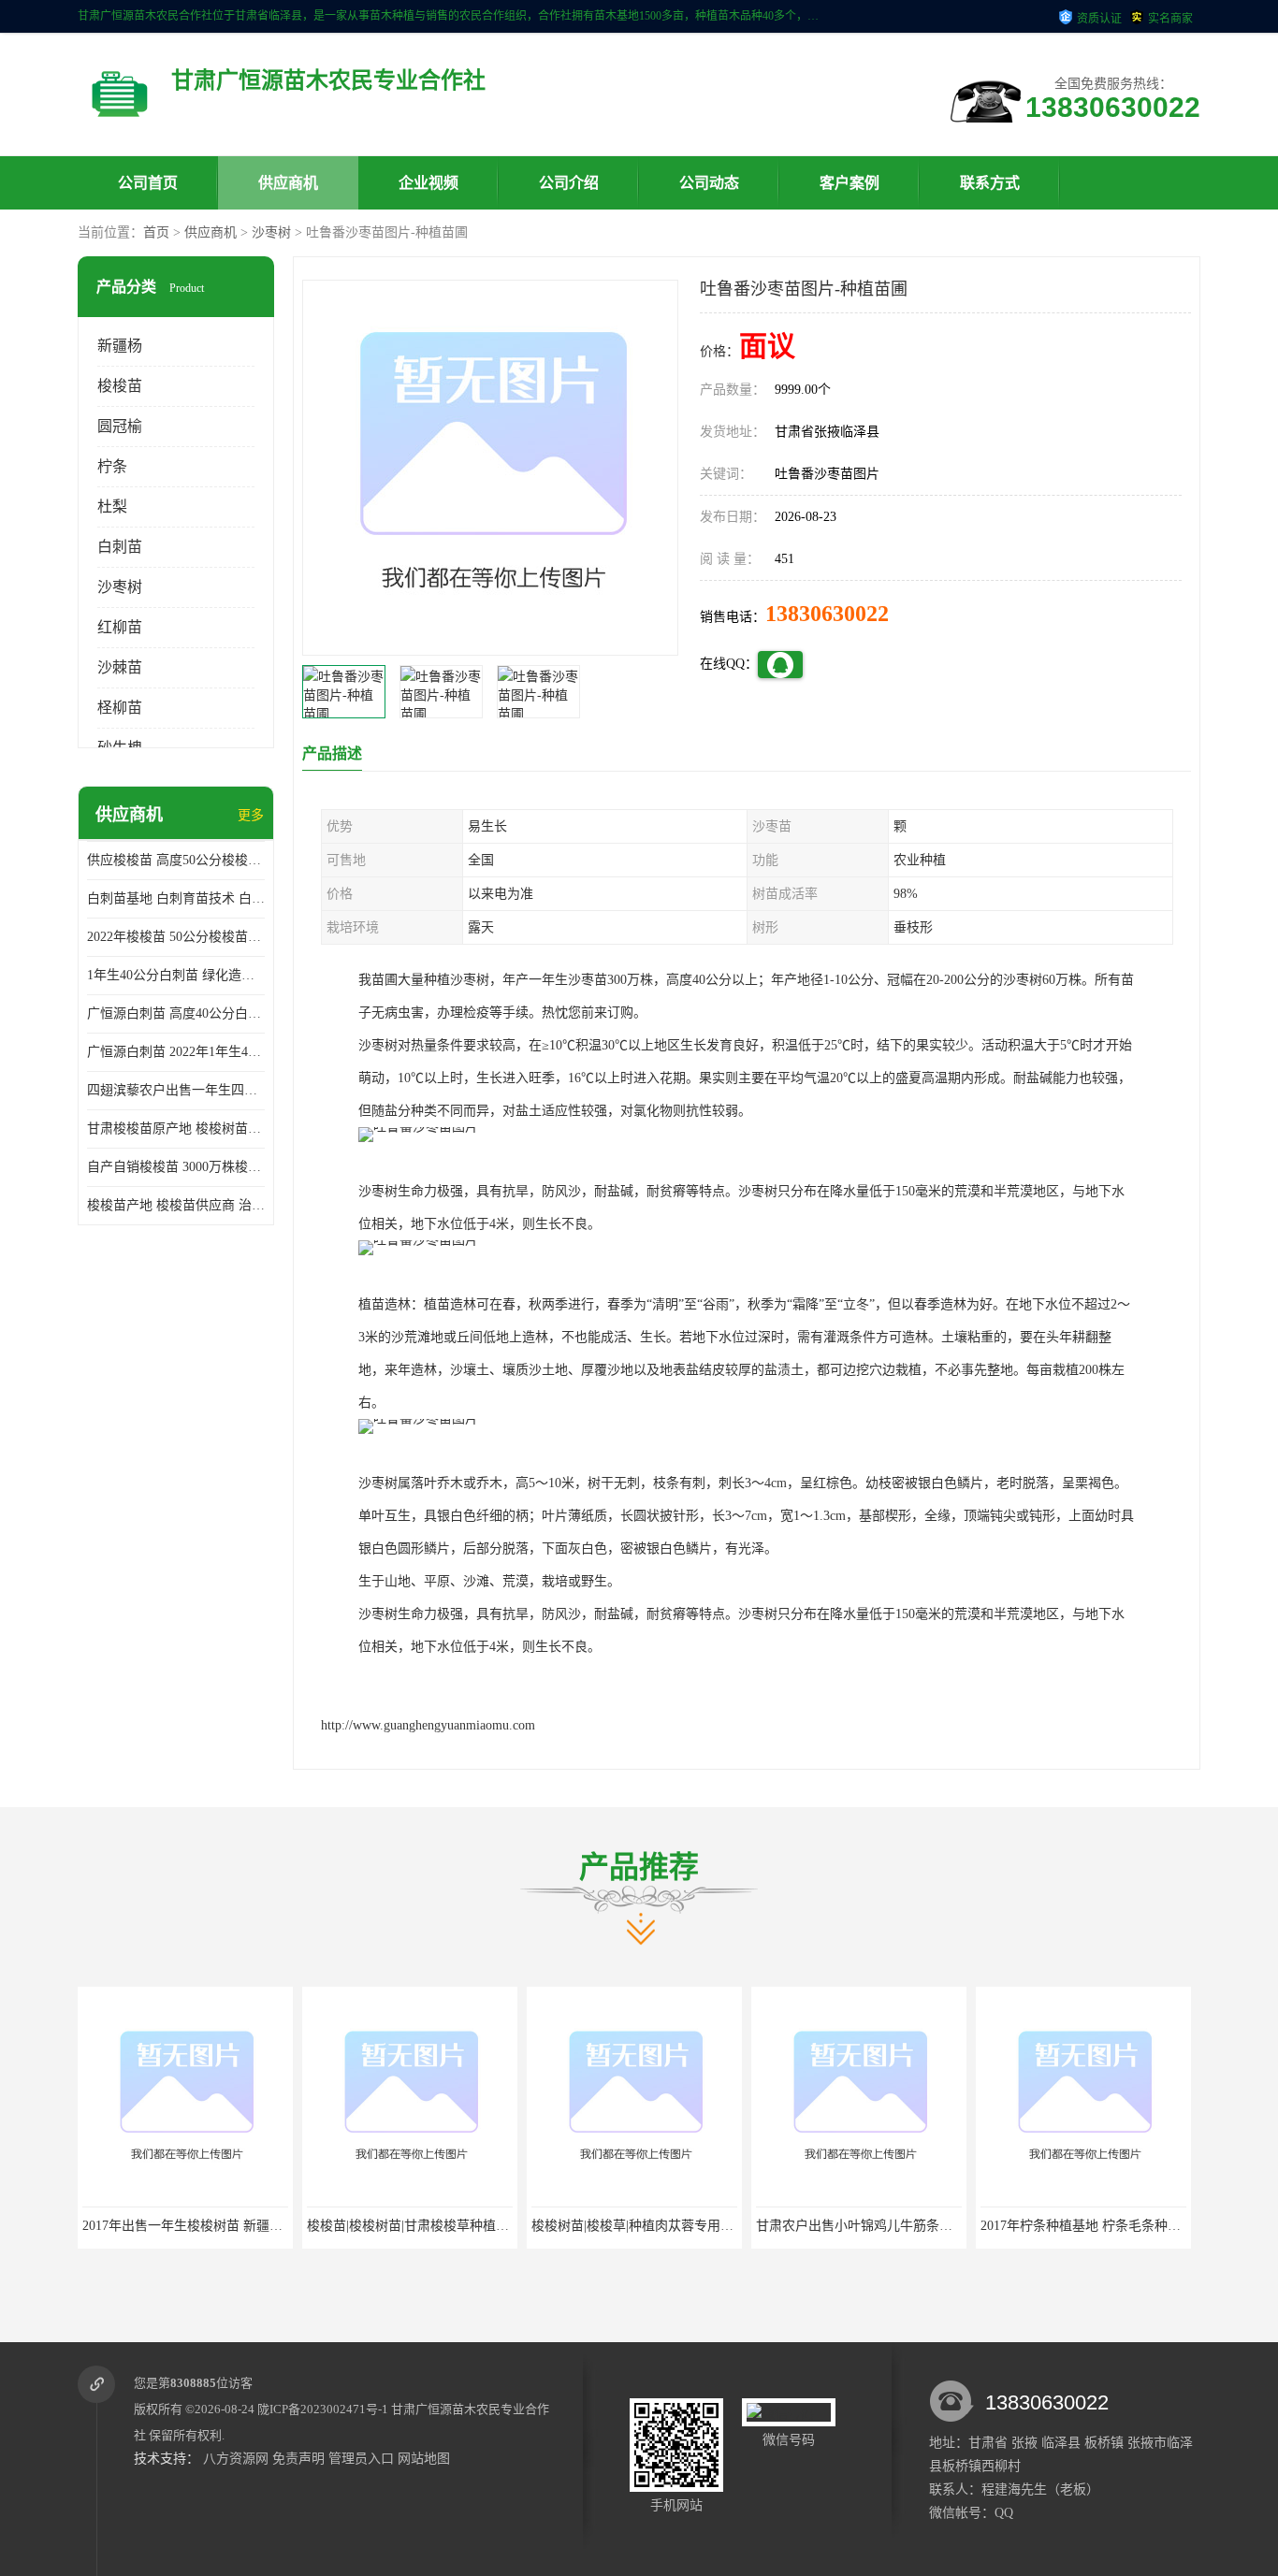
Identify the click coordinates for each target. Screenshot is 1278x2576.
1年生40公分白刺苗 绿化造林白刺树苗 (176, 975)
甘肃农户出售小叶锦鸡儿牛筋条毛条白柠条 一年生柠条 (704, 2226)
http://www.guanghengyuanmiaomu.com (428, 1725)
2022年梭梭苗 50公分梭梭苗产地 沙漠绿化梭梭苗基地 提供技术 (176, 937)
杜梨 (112, 507)
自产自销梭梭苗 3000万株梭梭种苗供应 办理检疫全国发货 (176, 1167)
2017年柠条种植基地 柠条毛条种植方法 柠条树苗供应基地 (937, 2226)
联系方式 (990, 183)
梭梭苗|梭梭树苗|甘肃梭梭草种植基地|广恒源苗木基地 (251, 2226)
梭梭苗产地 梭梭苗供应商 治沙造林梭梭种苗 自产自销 (176, 1205)
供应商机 (288, 183)
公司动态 (709, 183)
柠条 (112, 466)
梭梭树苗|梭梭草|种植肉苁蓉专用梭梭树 (435, 2226)
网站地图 (424, 2459)
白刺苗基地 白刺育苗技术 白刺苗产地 (176, 898)
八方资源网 (236, 2459)
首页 (156, 232)
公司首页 (148, 183)
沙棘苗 (120, 667)
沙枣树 (271, 232)
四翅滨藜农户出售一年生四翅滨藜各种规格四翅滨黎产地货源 (176, 1090)
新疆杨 (120, 346)
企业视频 (428, 183)
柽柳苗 (120, 708)
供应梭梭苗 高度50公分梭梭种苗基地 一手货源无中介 (176, 860)
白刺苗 (120, 547)
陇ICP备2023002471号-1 (323, 2409)
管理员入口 (361, 2459)
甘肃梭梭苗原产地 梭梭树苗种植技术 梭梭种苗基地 (176, 1129)
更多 (251, 815)
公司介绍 (569, 183)
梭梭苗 (120, 386)
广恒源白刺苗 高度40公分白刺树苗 (176, 1013)
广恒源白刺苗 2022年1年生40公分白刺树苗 (176, 1052)
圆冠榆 (120, 426)
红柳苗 (120, 627)
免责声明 (298, 2459)
